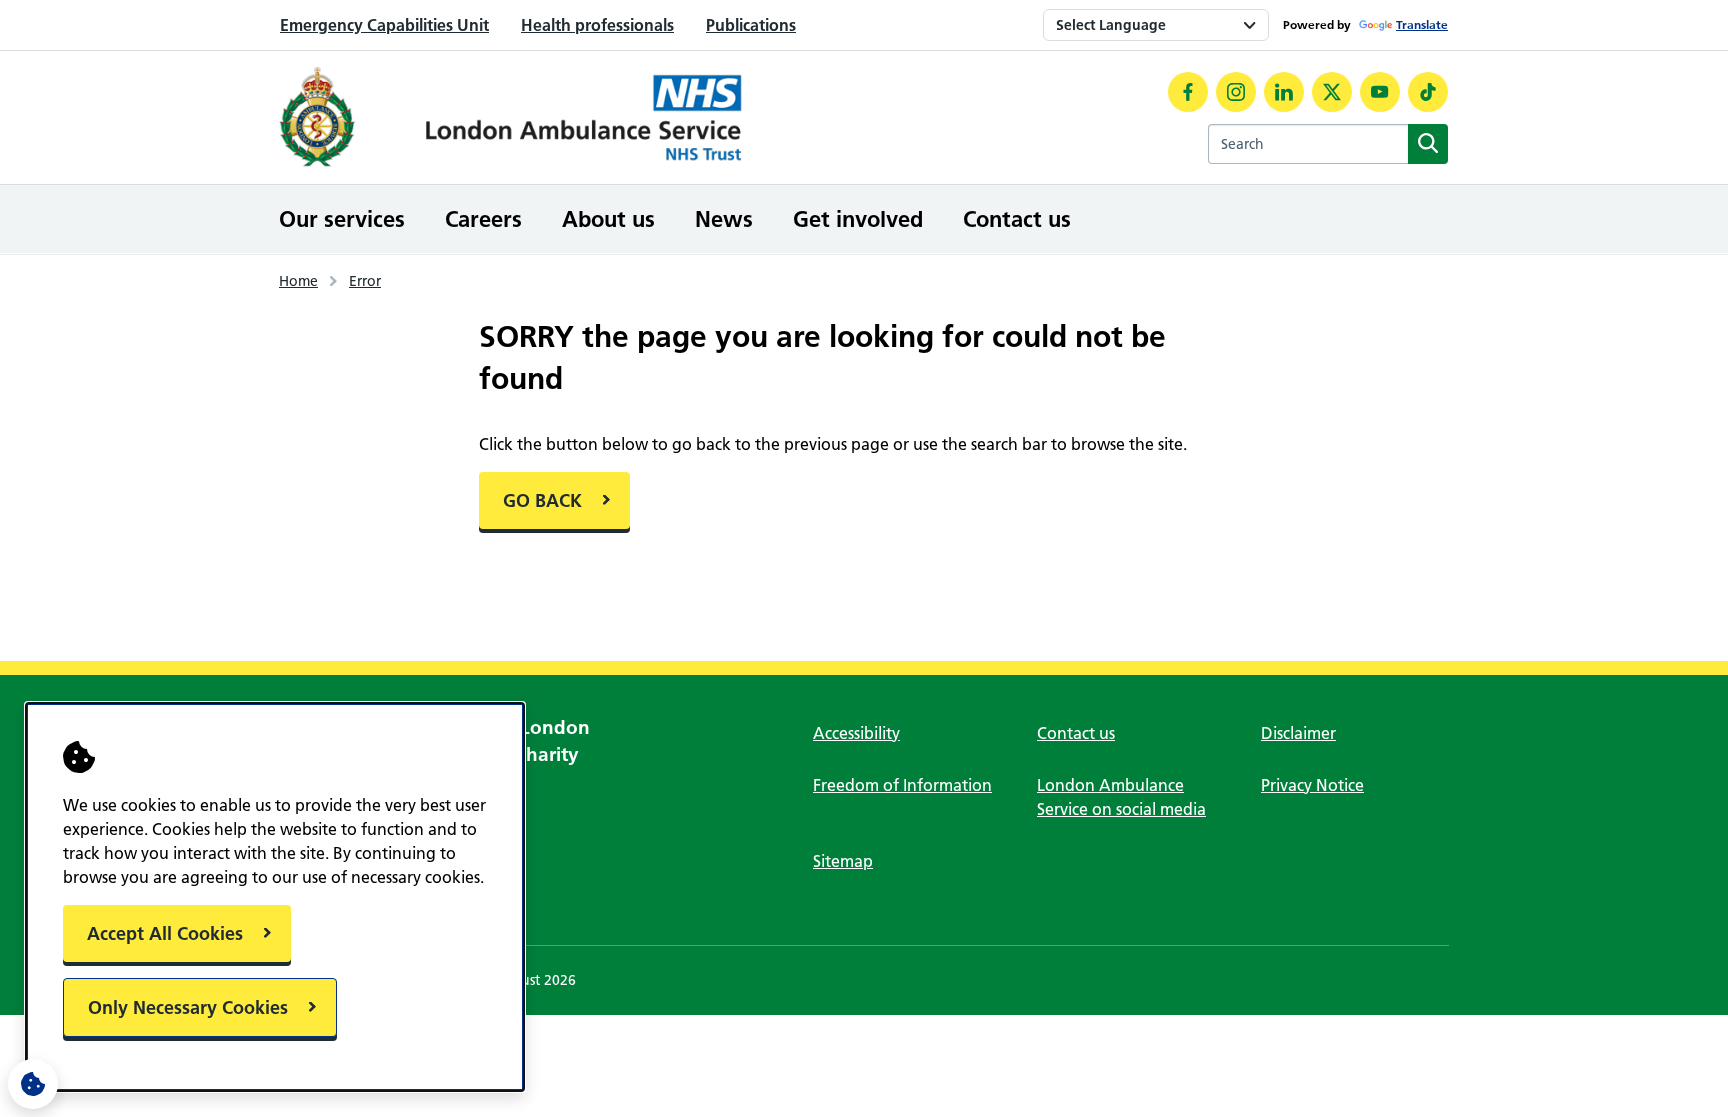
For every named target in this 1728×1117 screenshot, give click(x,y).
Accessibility (856, 733)
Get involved (858, 219)
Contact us (1017, 219)
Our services (342, 219)
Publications (751, 25)
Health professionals (597, 25)
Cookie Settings (33, 1084)
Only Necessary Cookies (188, 1007)
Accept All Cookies (165, 933)
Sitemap (843, 861)
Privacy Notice (1312, 785)
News (724, 219)
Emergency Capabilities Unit (384, 25)
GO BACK (542, 500)
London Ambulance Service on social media (1121, 797)
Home (298, 281)
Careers (483, 219)
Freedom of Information (902, 785)
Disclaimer (1298, 733)
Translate (1422, 24)
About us (608, 219)
